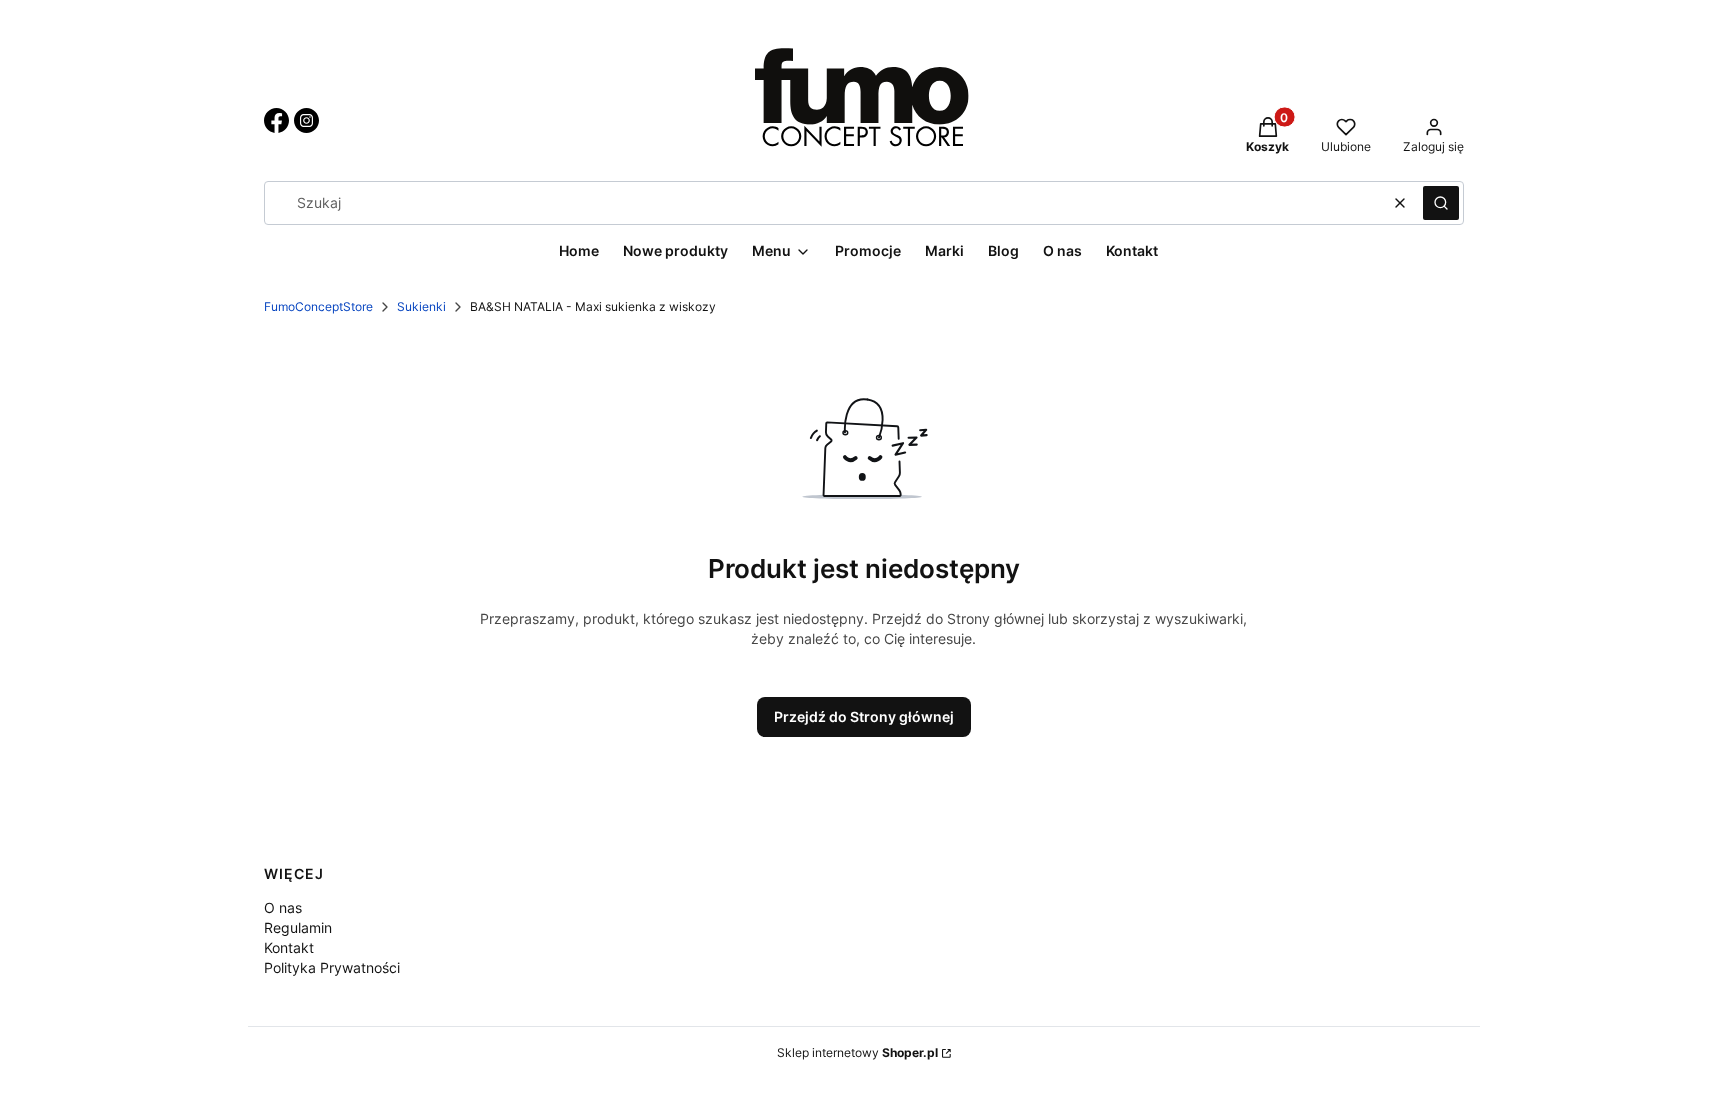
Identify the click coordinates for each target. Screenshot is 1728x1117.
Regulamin (298, 927)
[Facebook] (276, 127)
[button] (1441, 203)
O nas (283, 907)
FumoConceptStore (318, 306)
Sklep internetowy (857, 1052)
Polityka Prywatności (332, 967)
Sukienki (421, 306)
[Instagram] (306, 127)
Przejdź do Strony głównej (864, 716)
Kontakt (289, 947)
